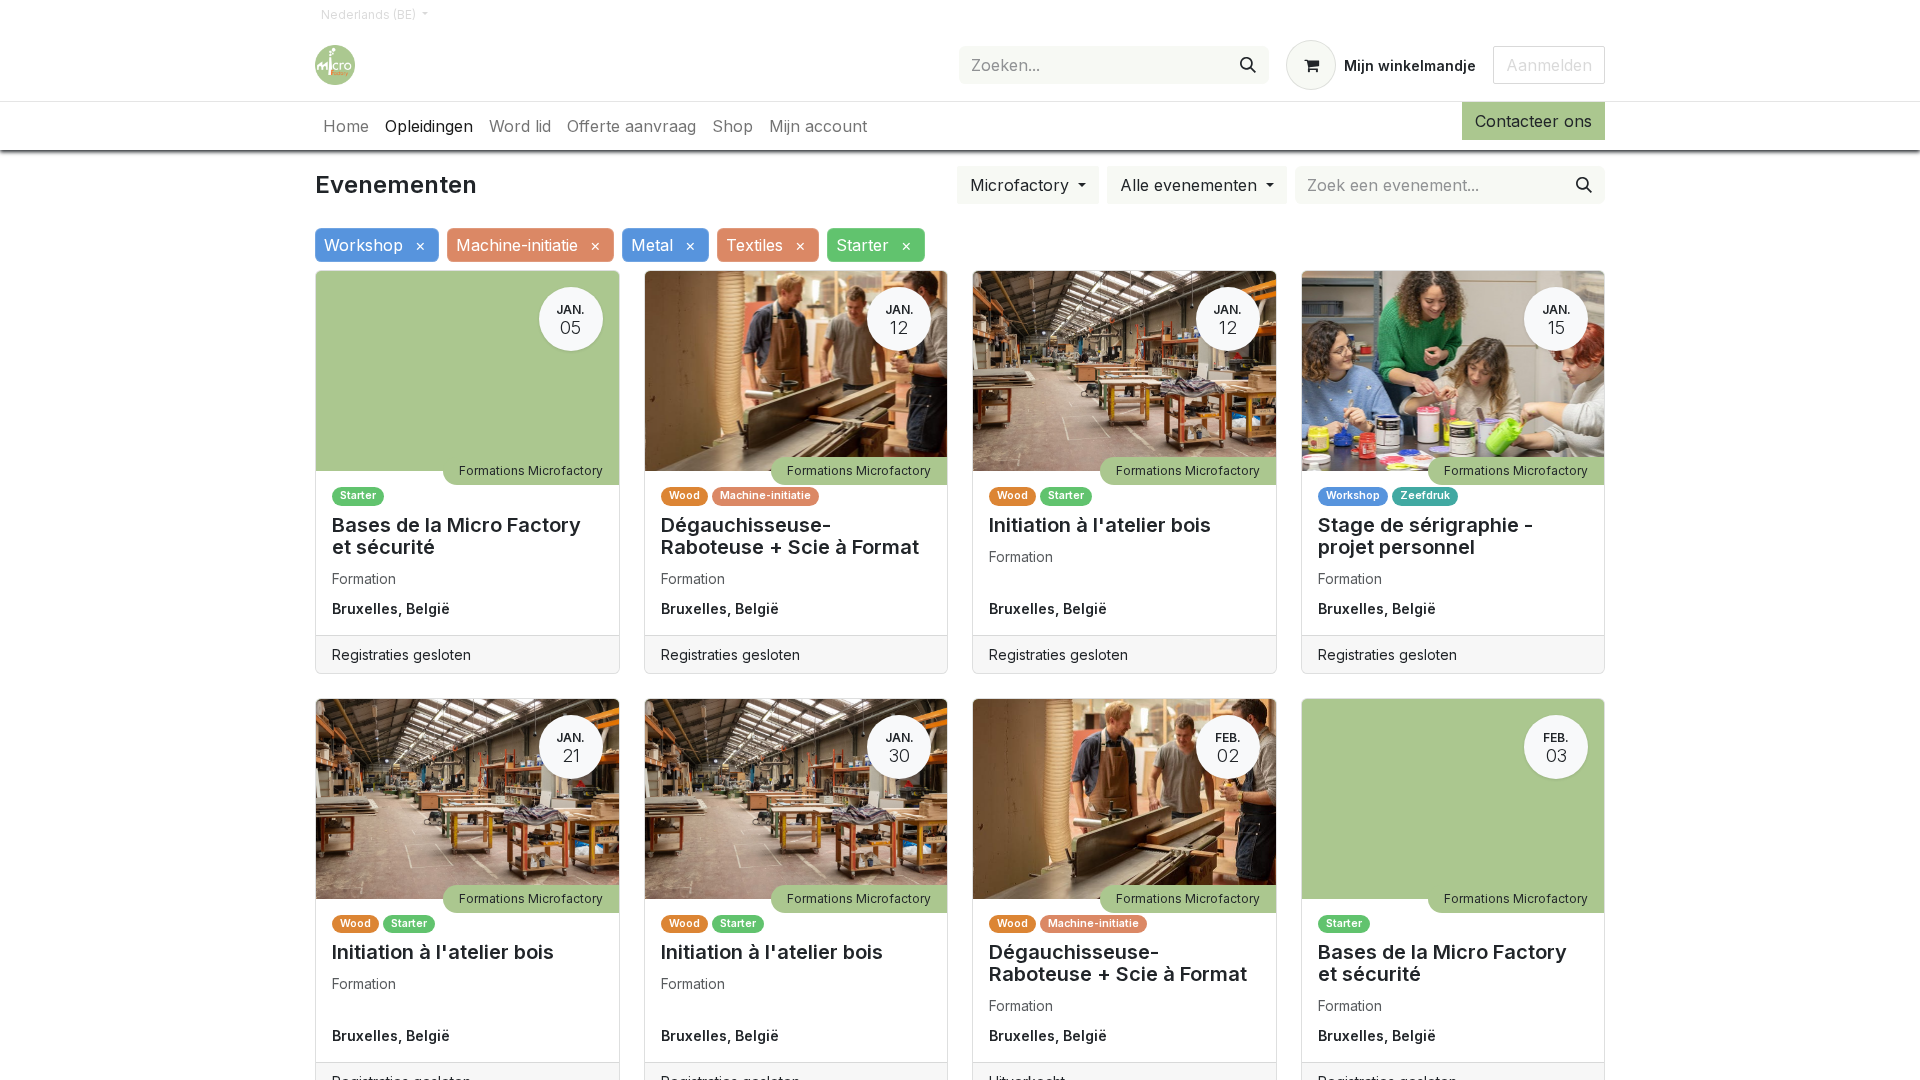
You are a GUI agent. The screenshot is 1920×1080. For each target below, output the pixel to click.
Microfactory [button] (1022, 185)
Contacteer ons (1533, 121)
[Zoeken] (1248, 65)
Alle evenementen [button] (1191, 185)
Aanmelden (1549, 65)
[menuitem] (346, 126)
